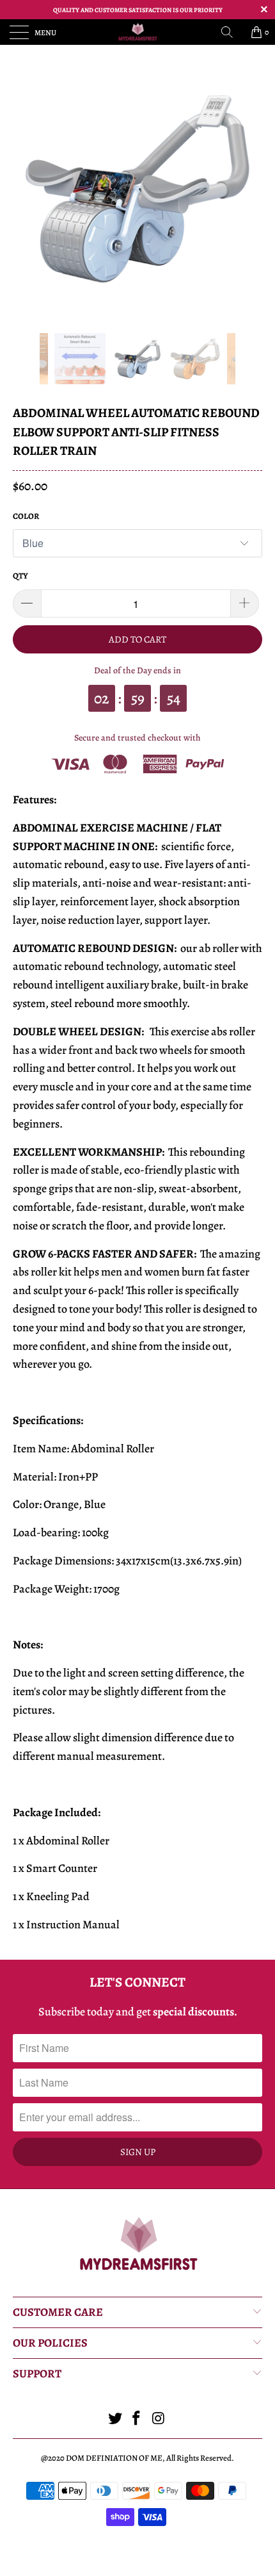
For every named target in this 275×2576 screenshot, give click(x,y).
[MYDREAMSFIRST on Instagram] (159, 2420)
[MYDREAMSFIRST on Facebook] (137, 2420)
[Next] (249, 359)
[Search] (232, 32)
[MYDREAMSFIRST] (138, 32)
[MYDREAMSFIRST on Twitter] (115, 2420)
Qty (20, 576)
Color (26, 516)
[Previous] (26, 359)
